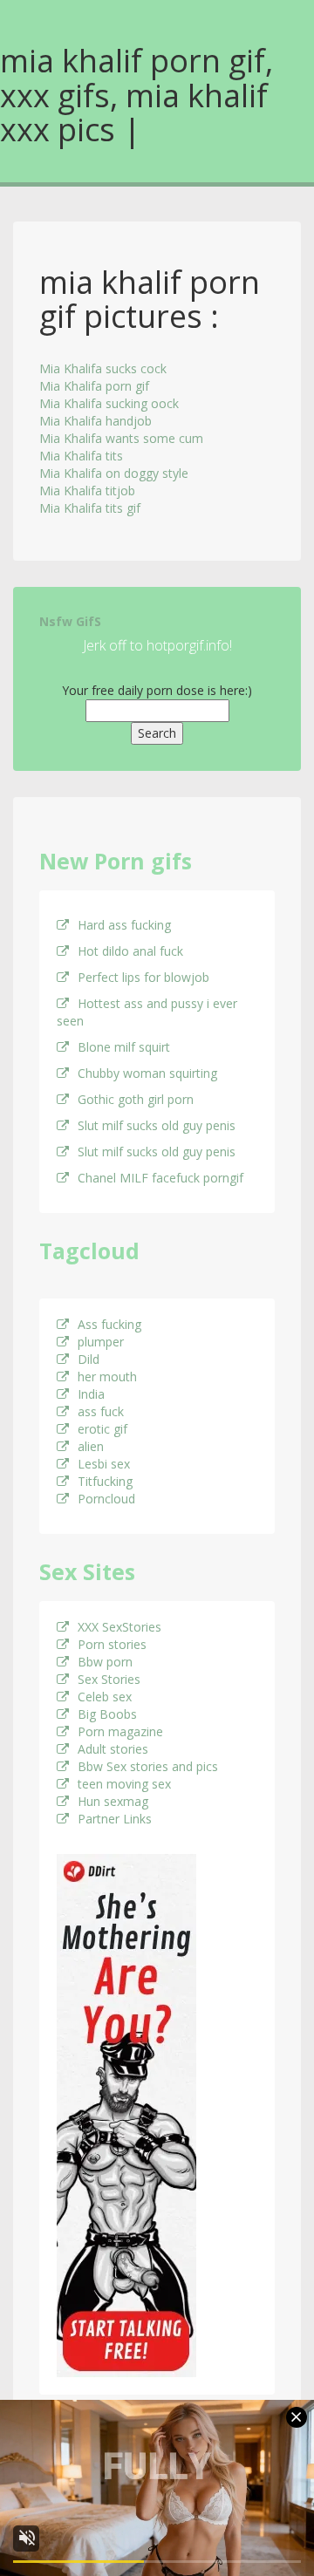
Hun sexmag (113, 1801)
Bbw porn (105, 1662)
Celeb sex (105, 1697)
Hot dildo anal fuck (130, 951)
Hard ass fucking (124, 925)
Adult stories (113, 1749)
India (91, 1394)
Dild (89, 1359)
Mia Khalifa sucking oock (109, 403)
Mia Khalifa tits (81, 456)
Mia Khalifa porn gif (94, 386)
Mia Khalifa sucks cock (103, 368)
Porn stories (112, 1644)
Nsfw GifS (70, 621)
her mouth (107, 1377)
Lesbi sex (104, 1464)
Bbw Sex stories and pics (148, 1766)
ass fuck (101, 1411)
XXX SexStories (119, 1627)
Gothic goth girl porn (136, 1099)
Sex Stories (109, 1679)
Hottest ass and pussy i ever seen (147, 1012)
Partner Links (115, 1819)
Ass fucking (109, 1324)
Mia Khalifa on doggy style (114, 473)
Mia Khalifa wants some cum (121, 438)
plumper (101, 1342)
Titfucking (105, 1481)
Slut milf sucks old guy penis (157, 1125)
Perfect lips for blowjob (143, 977)
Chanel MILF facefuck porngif (160, 1178)
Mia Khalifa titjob (87, 491)
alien (91, 1446)
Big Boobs (107, 1714)
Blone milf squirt (124, 1047)
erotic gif (102, 1429)
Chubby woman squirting (147, 1073)
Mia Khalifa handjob (96, 421)
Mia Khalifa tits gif (90, 508)
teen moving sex (124, 1784)
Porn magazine (120, 1731)
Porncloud (106, 1499)
